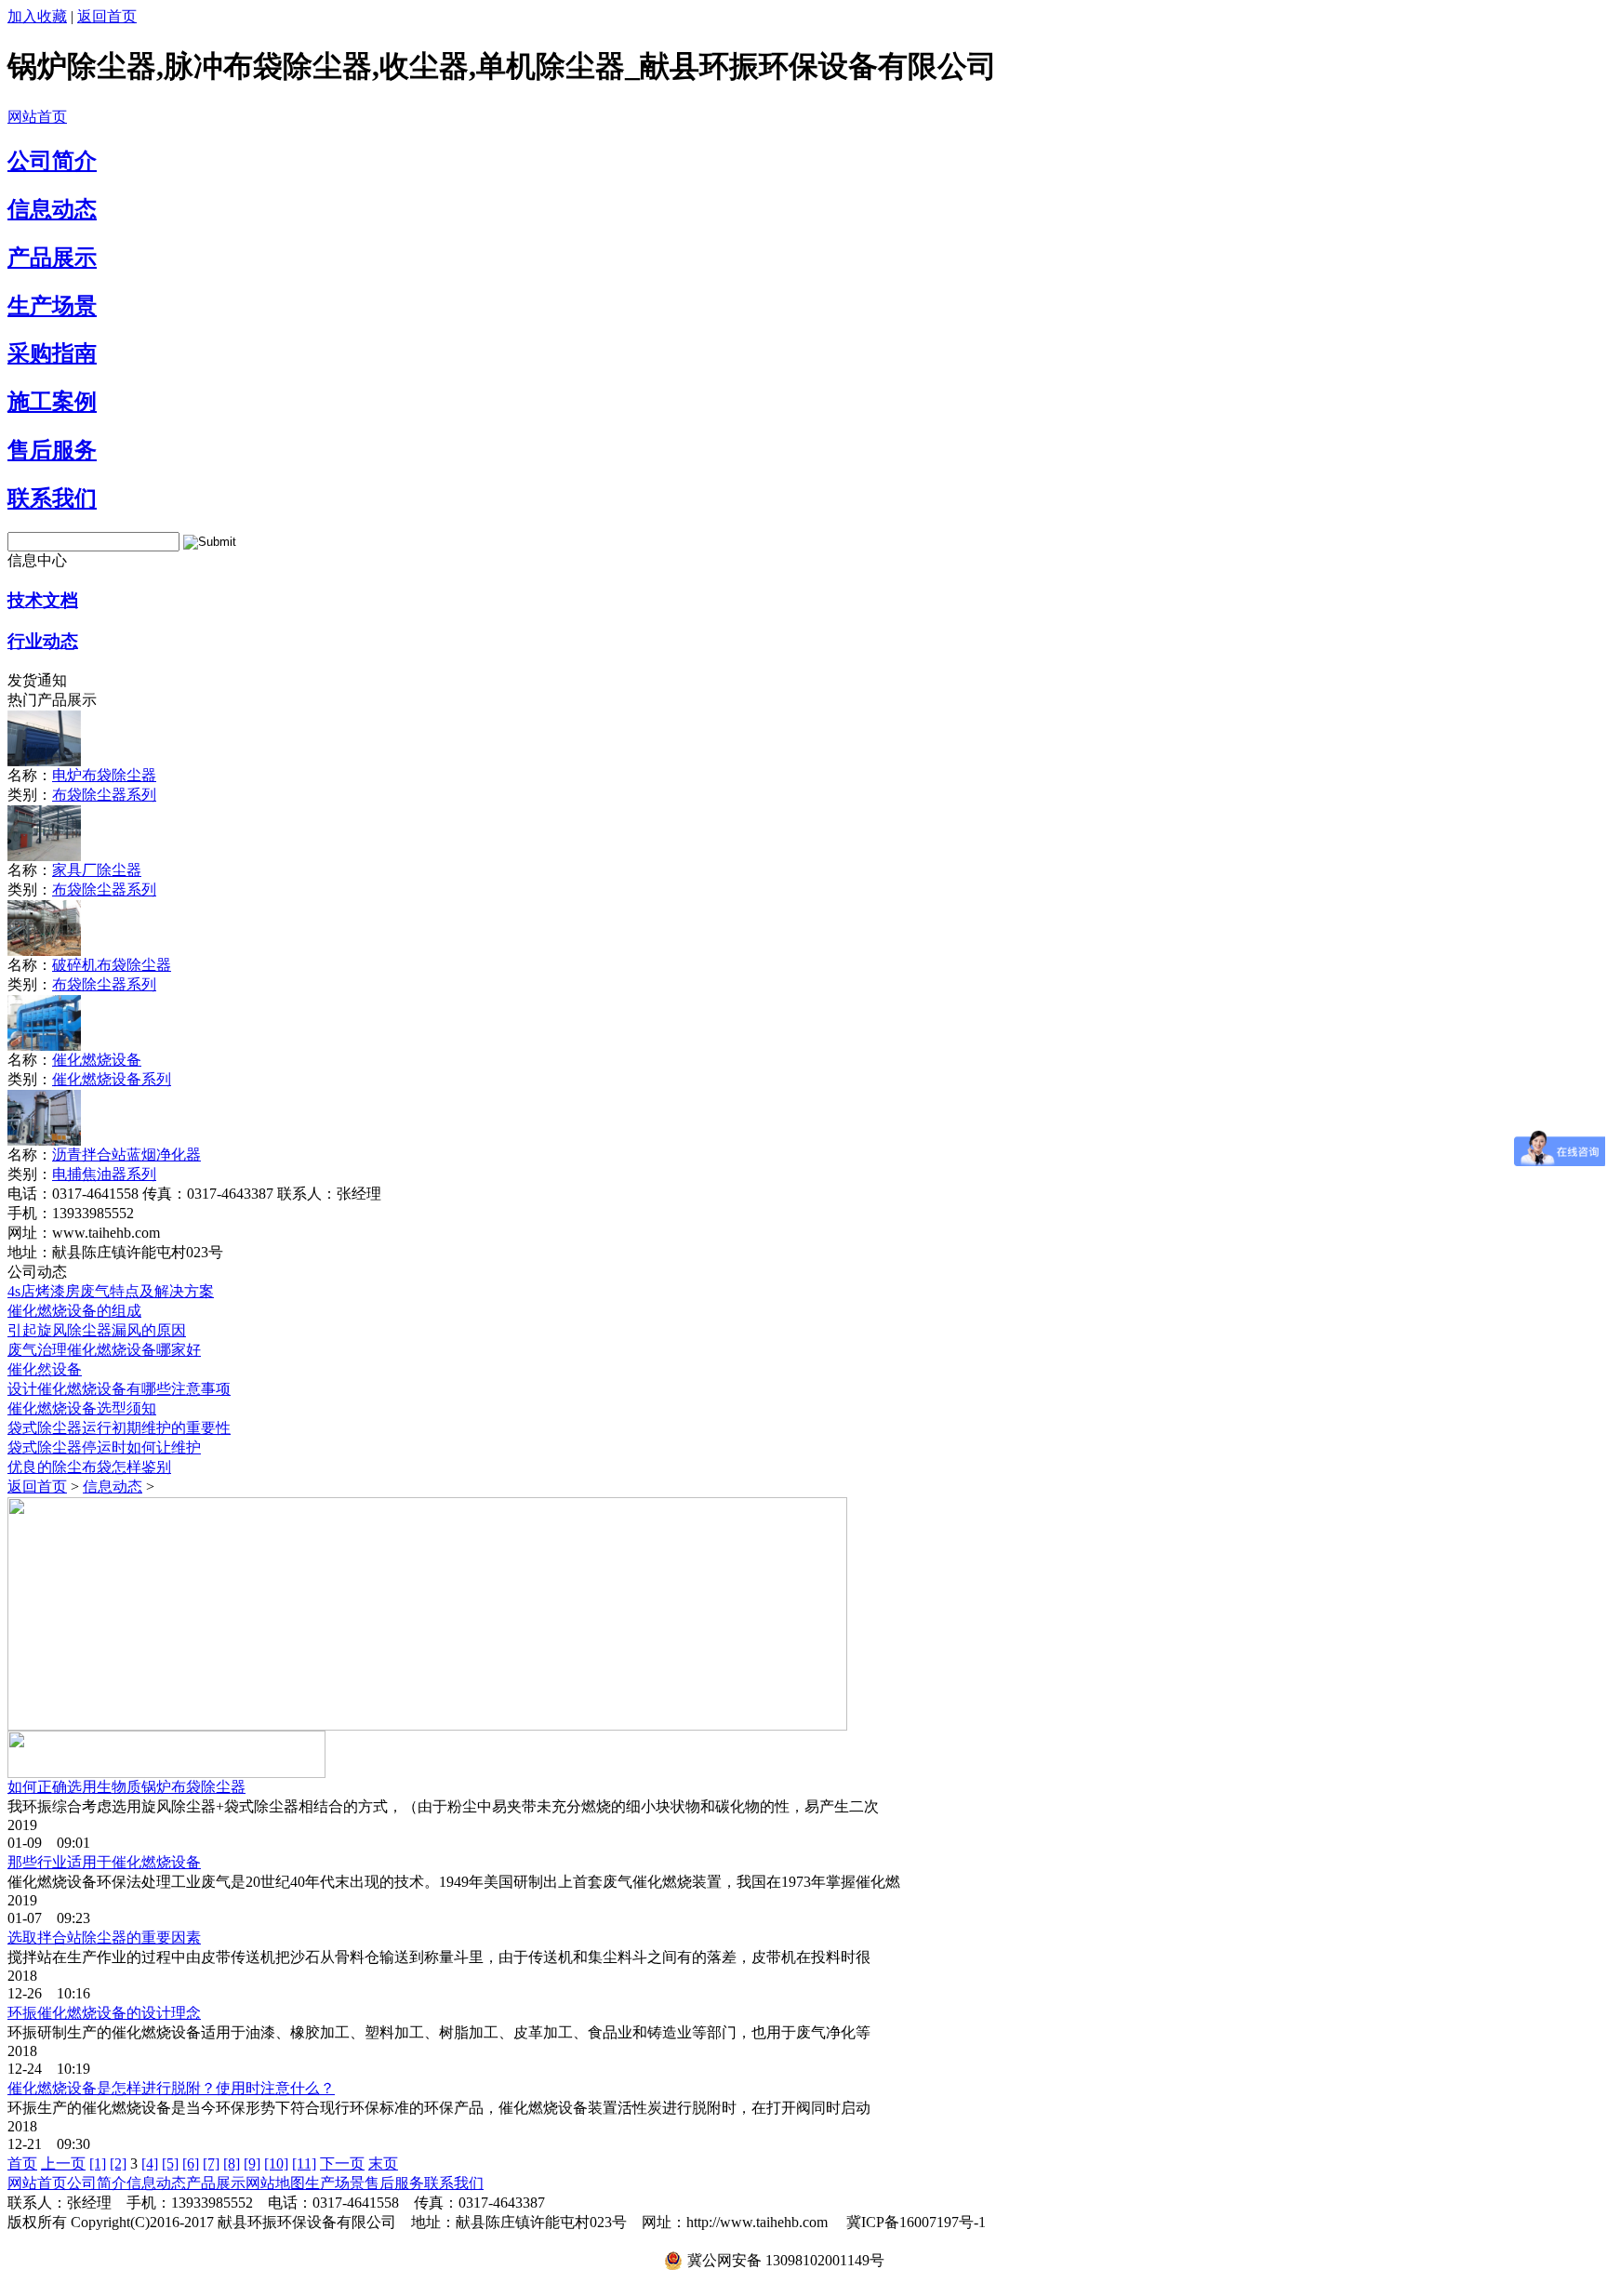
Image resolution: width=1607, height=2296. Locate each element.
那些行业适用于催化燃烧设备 (104, 1862)
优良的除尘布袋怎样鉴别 (89, 1467)
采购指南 (52, 353)
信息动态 (52, 209)
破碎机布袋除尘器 (112, 965)
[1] (98, 2163)
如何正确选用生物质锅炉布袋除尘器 (126, 1787)
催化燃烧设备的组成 (74, 1311)
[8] (232, 2163)
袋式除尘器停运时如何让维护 (104, 1447)
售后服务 (52, 450)
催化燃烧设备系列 (112, 1079)
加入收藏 (37, 16)
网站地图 (275, 2183)
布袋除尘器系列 (104, 795)
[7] (211, 2163)
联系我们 (52, 498)
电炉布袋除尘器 (104, 775)
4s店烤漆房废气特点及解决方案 (111, 1291)
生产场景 (52, 306)
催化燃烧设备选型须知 (82, 1408)
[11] (304, 2163)
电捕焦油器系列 (104, 1174)
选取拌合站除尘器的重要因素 (104, 1938)
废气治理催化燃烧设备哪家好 (104, 1350)
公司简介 (52, 161)
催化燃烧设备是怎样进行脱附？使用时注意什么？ (171, 2088)
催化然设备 (45, 1369)
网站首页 (37, 117)
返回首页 (107, 16)
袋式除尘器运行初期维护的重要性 (119, 1428)
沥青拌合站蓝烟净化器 (126, 1155)
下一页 (342, 2163)
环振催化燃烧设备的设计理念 (104, 2013)
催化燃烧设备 (97, 1060)
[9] (252, 2163)
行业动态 (43, 641)
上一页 (63, 2163)
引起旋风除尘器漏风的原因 (97, 1330)
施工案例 (52, 402)
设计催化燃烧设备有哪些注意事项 (119, 1389)
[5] (170, 2163)
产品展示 (52, 258)
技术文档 (43, 600)
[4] (150, 2163)
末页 (383, 2163)
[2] (118, 2163)
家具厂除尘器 (97, 870)
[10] (276, 2163)
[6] (191, 2163)
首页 (22, 2163)
